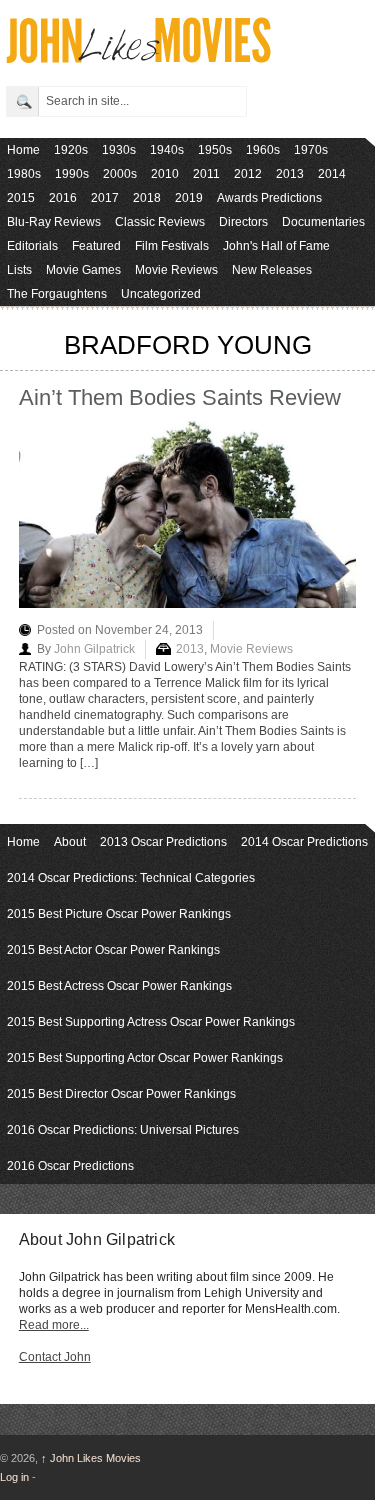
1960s (263, 150)
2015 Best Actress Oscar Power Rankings (119, 986)
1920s (71, 150)
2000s (120, 174)
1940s (167, 150)
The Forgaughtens (57, 294)
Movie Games (83, 270)
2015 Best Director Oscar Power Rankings (121, 1094)
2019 (189, 198)
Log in (14, 1477)
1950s (215, 150)
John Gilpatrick (94, 649)
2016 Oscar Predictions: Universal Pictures (123, 1130)
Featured (96, 246)
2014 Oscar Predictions (304, 842)
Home (23, 150)
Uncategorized (161, 294)
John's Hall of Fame (276, 246)
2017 (105, 198)
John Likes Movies (91, 1458)
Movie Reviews (176, 270)
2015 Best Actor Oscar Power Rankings (113, 950)
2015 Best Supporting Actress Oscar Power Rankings (151, 1022)
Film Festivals (172, 246)
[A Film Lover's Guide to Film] (137, 57)
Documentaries (323, 222)
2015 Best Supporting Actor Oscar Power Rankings (145, 1058)
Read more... (54, 1325)
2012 (248, 174)
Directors (243, 222)
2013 (290, 174)
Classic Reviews (160, 222)
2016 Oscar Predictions (70, 1166)
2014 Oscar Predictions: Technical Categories (131, 878)
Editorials (32, 246)
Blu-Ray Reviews (54, 222)
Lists (19, 270)
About (70, 842)
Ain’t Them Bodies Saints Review (180, 397)
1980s (24, 174)
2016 (63, 198)
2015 (21, 198)
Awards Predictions (269, 198)
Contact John (55, 1357)
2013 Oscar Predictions (163, 842)
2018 (147, 198)
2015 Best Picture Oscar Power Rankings (119, 914)
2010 (165, 174)
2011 (206, 174)
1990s (72, 174)
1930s (119, 150)
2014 (332, 174)
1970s (311, 150)
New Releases (272, 270)
